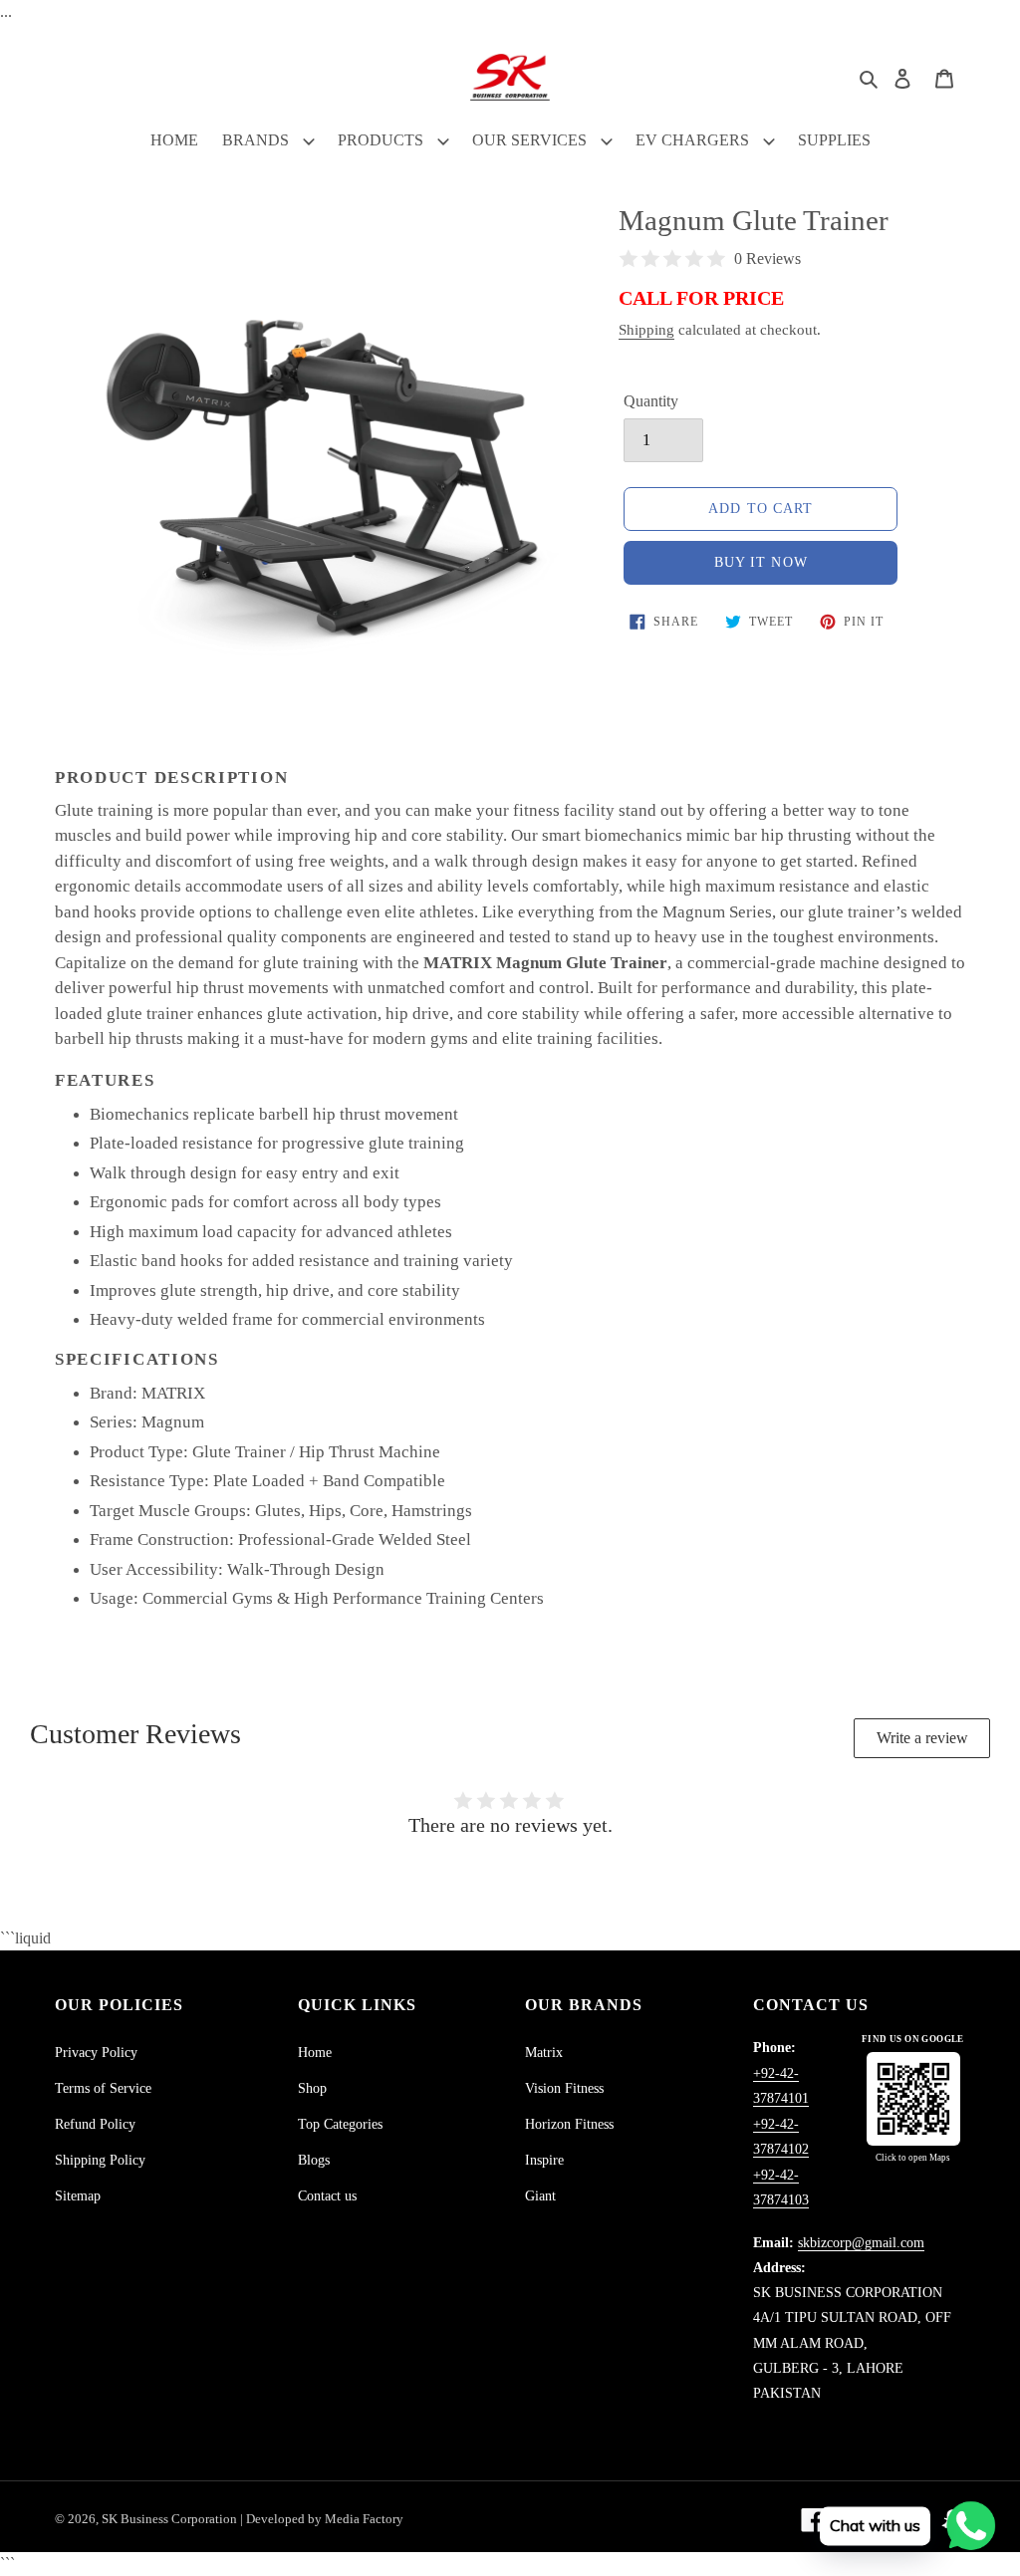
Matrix (544, 2053)
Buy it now (761, 562)
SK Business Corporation (171, 2519)
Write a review (922, 1738)
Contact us (327, 2196)
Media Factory (364, 2519)
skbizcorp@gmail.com (861, 2243)
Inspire (544, 2160)
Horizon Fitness (569, 2124)
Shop (312, 2088)
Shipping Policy (100, 2160)
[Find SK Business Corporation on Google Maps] (913, 2099)
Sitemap (78, 2196)
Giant (540, 2196)
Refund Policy (95, 2124)
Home (315, 2053)
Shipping (646, 330)
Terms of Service (103, 2088)
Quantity (651, 401)
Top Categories (340, 2124)
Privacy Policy (96, 2053)
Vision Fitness (564, 2088)
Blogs (314, 2160)
